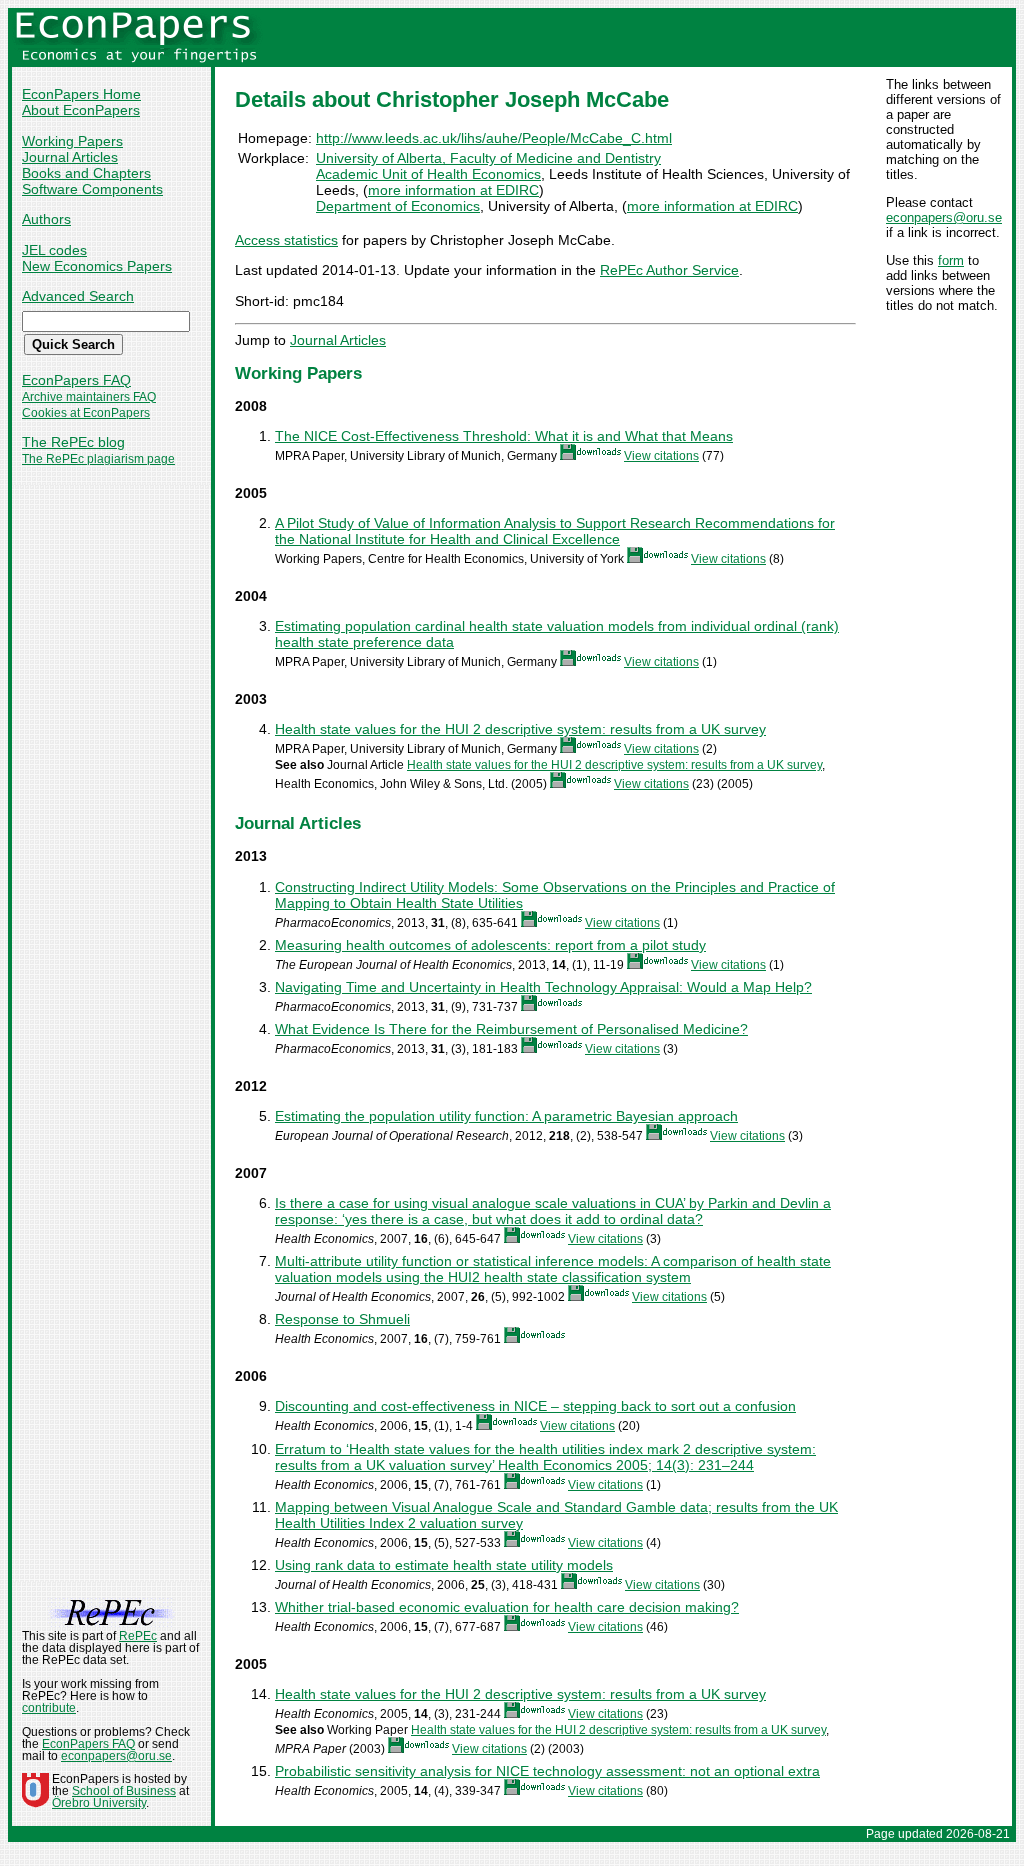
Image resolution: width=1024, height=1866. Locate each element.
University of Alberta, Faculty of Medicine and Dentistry (488, 158)
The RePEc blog (73, 442)
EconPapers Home (81, 94)
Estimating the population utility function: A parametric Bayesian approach (506, 1116)
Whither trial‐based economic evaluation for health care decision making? (507, 1607)
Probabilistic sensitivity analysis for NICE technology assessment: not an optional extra (547, 1771)
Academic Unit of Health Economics (428, 174)
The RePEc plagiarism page (98, 459)
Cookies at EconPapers (86, 413)
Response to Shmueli (342, 1319)
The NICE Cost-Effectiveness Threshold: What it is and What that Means (504, 436)
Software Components (92, 189)
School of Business (124, 1791)
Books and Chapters (86, 173)
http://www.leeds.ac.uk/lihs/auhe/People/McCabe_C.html (494, 138)
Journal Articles (70, 157)
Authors (46, 219)
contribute (49, 1708)
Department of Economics (398, 206)
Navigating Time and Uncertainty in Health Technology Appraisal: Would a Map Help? (543, 987)
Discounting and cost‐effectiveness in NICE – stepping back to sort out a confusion (535, 1406)
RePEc (138, 1636)
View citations (661, 456)
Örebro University (99, 1803)
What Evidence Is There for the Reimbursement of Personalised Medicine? (511, 1029)
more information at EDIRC (453, 190)
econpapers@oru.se (944, 217)
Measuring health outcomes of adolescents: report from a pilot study (490, 945)
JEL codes (54, 250)
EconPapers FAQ (76, 380)
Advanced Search (78, 296)
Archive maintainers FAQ (89, 397)
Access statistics (286, 240)
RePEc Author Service (669, 270)
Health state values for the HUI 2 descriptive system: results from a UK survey (520, 729)
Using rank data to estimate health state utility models (444, 1565)
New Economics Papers (97, 266)
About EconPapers (81, 110)
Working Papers (72, 141)
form (951, 260)
